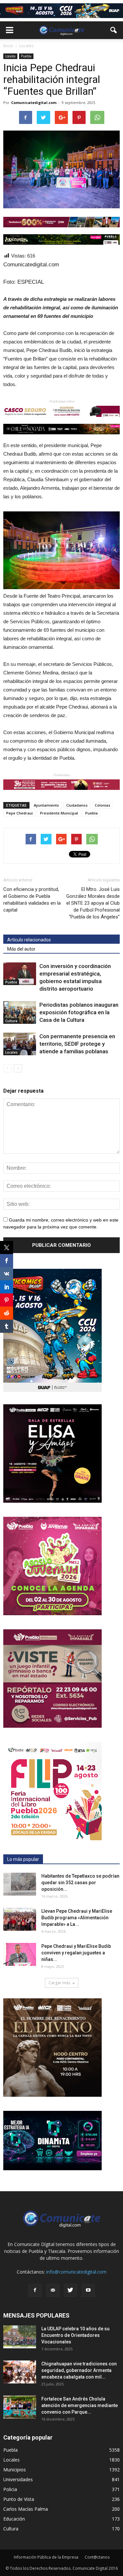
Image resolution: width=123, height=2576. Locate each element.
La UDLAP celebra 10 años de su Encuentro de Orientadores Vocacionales (75, 2335)
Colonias (102, 805)
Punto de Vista (19, 2499)
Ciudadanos (77, 805)
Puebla (26, 56)
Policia (10, 2489)
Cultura (11, 1021)
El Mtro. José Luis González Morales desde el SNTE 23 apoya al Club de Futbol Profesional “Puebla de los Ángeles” (93, 903)
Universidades (18, 2479)
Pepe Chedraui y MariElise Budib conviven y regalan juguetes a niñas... (76, 1953)
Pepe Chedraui (20, 813)
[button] (114, 30)
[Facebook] (35, 2290)
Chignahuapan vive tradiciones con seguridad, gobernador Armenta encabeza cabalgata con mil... (79, 2370)
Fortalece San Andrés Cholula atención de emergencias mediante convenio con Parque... (80, 2405)
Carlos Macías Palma (26, 2509)
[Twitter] (71, 2290)
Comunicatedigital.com (34, 103)
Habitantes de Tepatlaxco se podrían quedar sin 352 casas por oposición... (80, 1883)
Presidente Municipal (59, 813)
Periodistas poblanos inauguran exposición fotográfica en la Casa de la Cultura (79, 1012)
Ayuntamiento (46, 805)
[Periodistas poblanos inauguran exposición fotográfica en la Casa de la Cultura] (20, 1012)
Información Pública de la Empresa (46, 2557)
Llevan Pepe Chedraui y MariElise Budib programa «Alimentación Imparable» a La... (77, 1918)
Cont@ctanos (97, 2557)
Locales (10, 56)
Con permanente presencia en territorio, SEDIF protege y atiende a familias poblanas (77, 1044)
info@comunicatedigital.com (76, 2272)
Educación (14, 2519)
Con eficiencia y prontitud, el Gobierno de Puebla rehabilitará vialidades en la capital (32, 900)
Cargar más (59, 1983)
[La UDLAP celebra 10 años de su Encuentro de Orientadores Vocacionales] (20, 2337)
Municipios (15, 2470)
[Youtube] (88, 2290)
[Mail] (53, 2290)
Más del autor (21, 949)
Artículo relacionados (29, 940)
